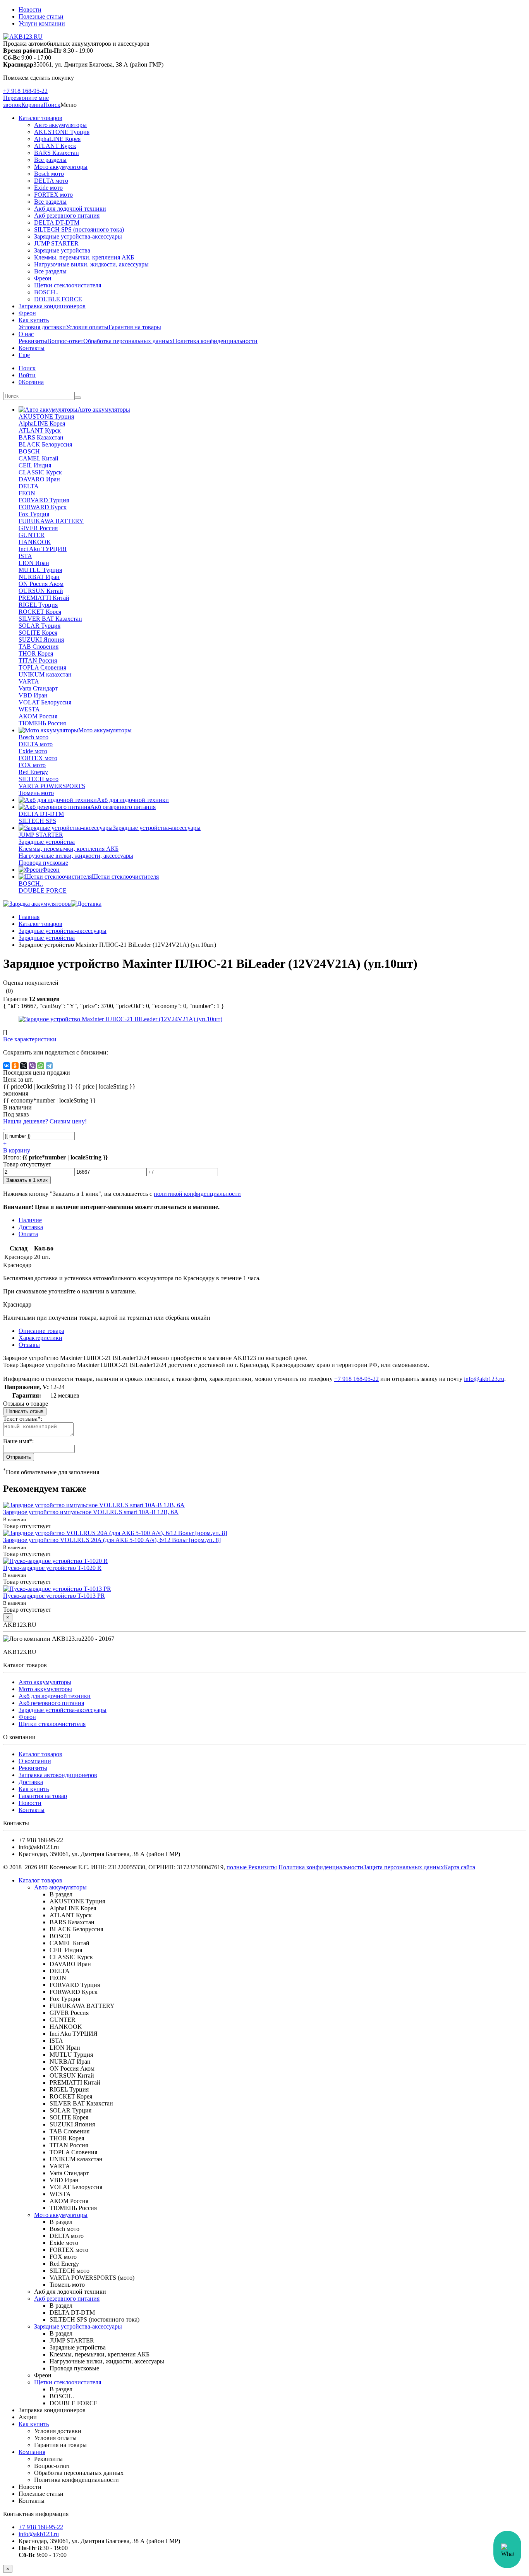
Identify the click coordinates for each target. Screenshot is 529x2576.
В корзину (17, 1150)
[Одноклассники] (15, 1066)
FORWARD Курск (43, 507)
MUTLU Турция (40, 570)
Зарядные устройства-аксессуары (78, 236)
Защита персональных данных (404, 1867)
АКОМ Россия (38, 716)
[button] (52, 105)
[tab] (29, 1345)
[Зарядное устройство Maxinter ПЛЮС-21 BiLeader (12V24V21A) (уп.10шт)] (120, 1019)
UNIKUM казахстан (45, 674)
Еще (24, 355)
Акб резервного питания (67, 216)
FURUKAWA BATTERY (51, 521)
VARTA (29, 681)
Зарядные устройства (62, 250)
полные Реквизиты (252, 1867)
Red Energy (33, 772)
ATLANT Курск (55, 146)
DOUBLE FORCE (58, 299)
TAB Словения (39, 647)
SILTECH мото (39, 779)
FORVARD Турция (44, 500)
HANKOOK (35, 542)
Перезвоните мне (26, 98)
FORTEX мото (53, 195)
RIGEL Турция (38, 605)
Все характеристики (30, 1039)
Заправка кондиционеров (52, 306)
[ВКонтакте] (7, 1066)
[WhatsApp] (41, 1066)
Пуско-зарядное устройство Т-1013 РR (54, 1596)
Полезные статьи (41, 16)
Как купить (34, 320)
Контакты (32, 348)
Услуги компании (42, 23)
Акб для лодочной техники (70, 209)
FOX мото (32, 765)
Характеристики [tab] (40, 1338)
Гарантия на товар (43, 1796)
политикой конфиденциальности (197, 1194)
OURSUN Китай (41, 591)
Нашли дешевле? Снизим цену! (45, 1121)
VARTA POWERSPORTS (52, 786)
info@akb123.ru (484, 1379)
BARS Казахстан (57, 153)
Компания (32, 2452)
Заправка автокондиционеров (58, 1775)
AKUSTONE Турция (62, 132)
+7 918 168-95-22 (25, 91)
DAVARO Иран (39, 479)
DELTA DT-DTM (57, 222)
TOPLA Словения (42, 667)
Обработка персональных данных (128, 341)
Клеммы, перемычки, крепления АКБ (84, 257)
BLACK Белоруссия (45, 444)
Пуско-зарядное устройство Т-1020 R (52, 1568)
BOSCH (29, 451)
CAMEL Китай (39, 458)
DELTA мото (51, 181)
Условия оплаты (87, 327)
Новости (30, 9)
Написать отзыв (25, 1411)
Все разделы (50, 160)
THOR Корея (36, 653)
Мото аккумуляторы (61, 167)
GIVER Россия (38, 528)
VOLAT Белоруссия (45, 702)
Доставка (31, 1782)
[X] (24, 1066)
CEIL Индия (35, 465)
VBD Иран (33, 695)
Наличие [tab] (30, 1220)
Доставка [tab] (31, 1227)
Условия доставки (42, 327)
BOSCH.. (46, 292)
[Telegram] (49, 1066)
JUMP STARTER (56, 243)
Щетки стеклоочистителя (68, 285)
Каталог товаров (40, 118)
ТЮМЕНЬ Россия (42, 723)
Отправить (19, 1457)
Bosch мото (49, 174)
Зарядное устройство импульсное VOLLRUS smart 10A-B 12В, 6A (91, 1512)
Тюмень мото (36, 793)
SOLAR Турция (40, 626)
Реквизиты (33, 341)
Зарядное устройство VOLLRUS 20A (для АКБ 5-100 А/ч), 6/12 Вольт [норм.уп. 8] (112, 1540)
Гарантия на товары (135, 327)
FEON (27, 493)
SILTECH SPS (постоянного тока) (79, 229)
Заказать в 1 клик (27, 1180)
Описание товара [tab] (41, 1331)
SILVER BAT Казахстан (50, 619)
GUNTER (32, 535)
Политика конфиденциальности (215, 341)
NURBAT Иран (39, 577)
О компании (35, 1761)
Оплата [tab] (28, 1234)
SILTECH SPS (37, 821)
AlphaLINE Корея (57, 139)
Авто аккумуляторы (60, 125)
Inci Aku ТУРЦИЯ (43, 549)
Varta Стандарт (38, 688)
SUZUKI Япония (41, 640)
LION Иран (34, 563)
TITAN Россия (38, 660)
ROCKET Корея (40, 612)
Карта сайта (459, 1867)
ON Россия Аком (41, 584)
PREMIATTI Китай (44, 598)
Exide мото (48, 188)
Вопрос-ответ (65, 341)
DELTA (29, 486)
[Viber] (32, 1066)
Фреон (43, 278)
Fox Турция (34, 514)
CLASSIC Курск (40, 472)
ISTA (25, 556)
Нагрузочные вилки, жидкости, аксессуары (91, 264)
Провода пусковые (43, 863)
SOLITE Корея (38, 633)
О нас (26, 334)
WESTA (29, 709)
